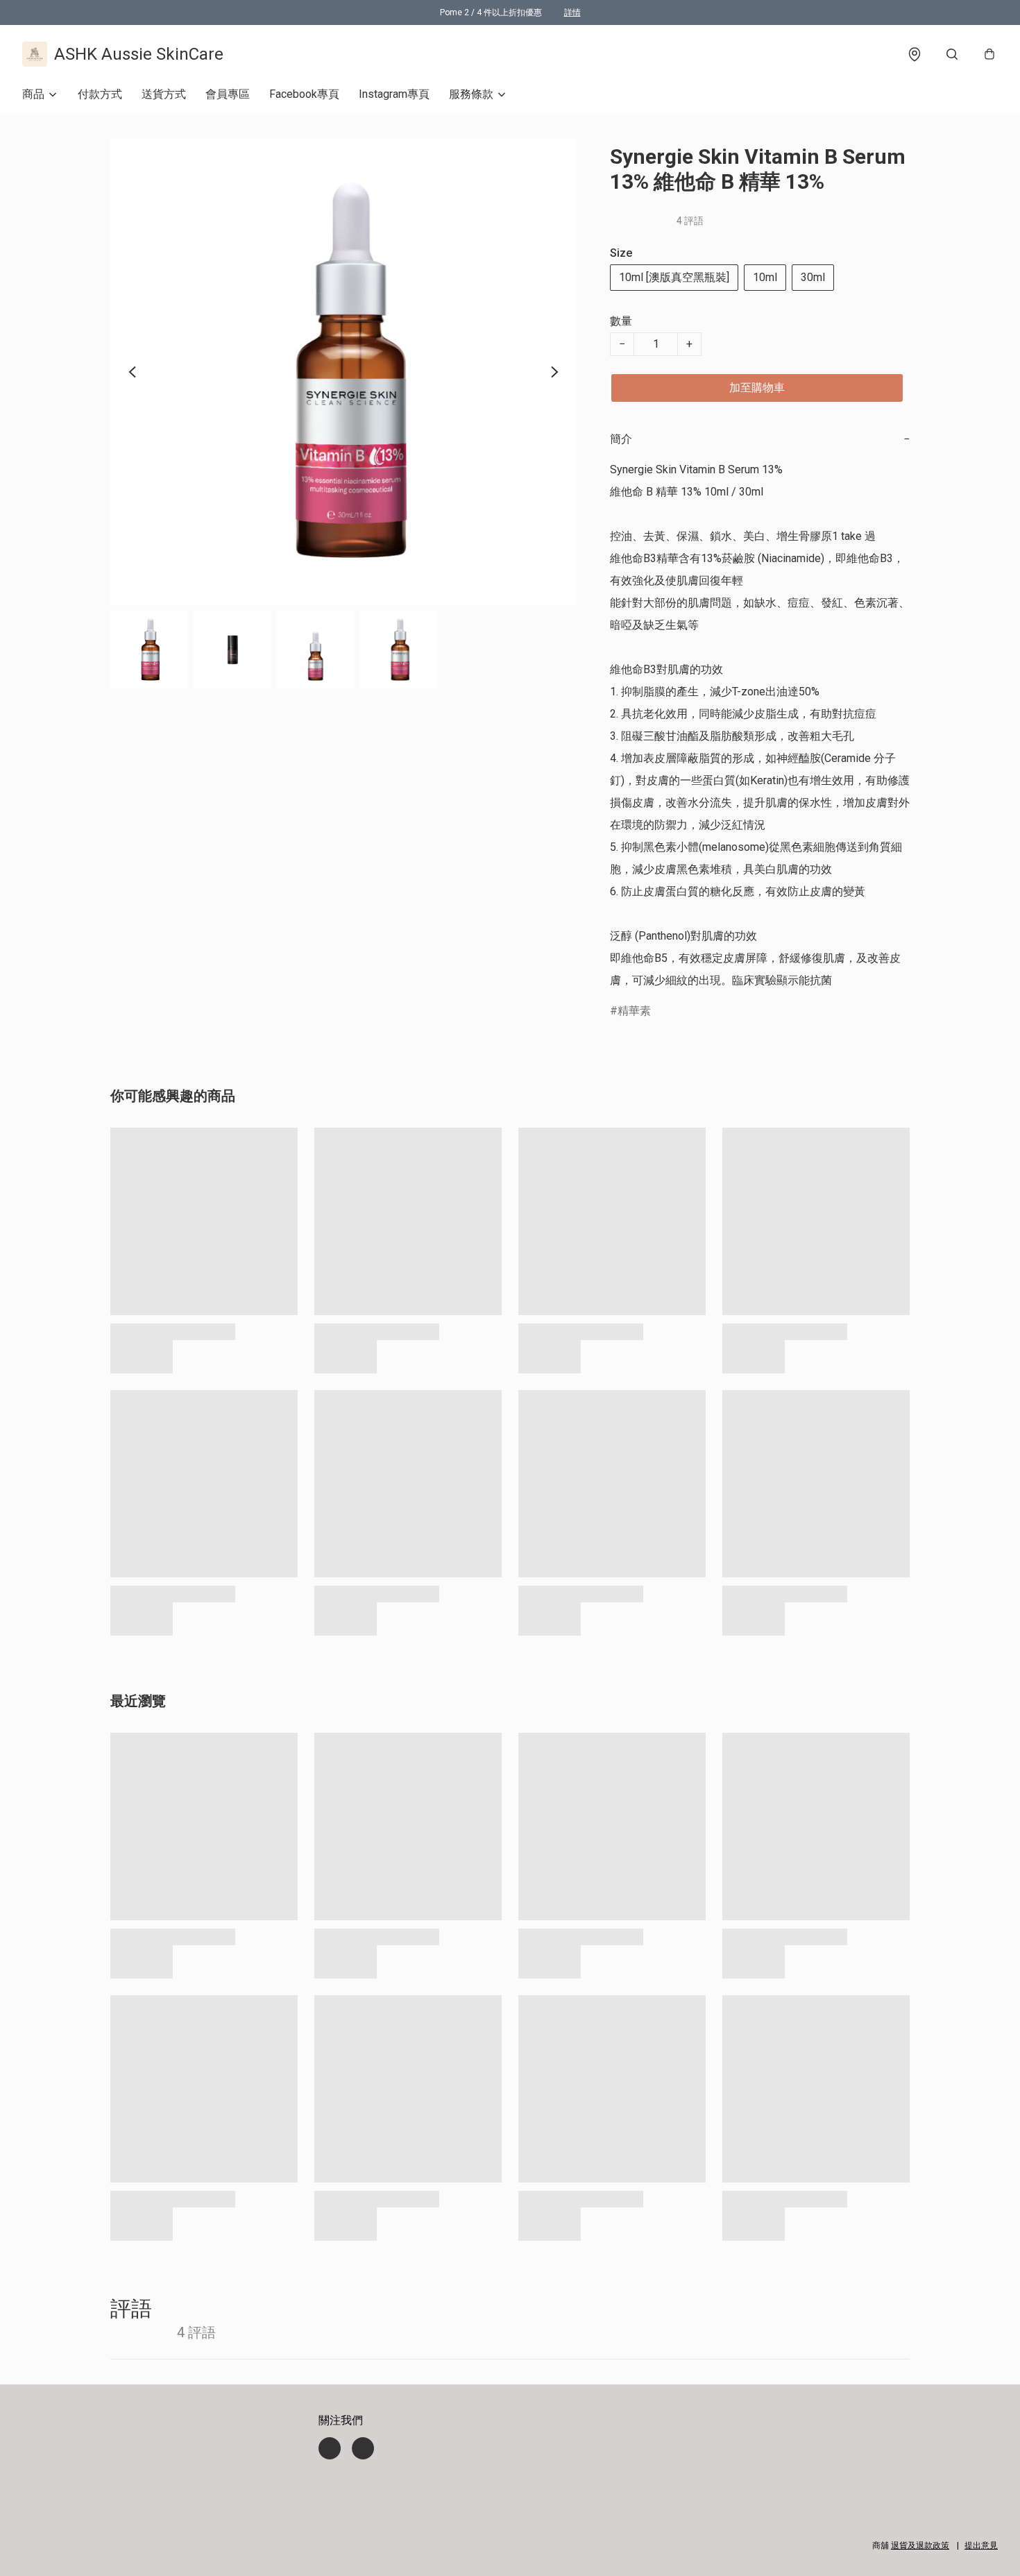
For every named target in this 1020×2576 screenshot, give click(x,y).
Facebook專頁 (304, 94)
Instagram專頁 (394, 94)
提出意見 (981, 2545)
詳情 (572, 12)
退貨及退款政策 (920, 2545)
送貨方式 (164, 94)
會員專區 (228, 94)
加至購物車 (757, 388)
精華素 (634, 1011)
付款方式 (100, 94)
